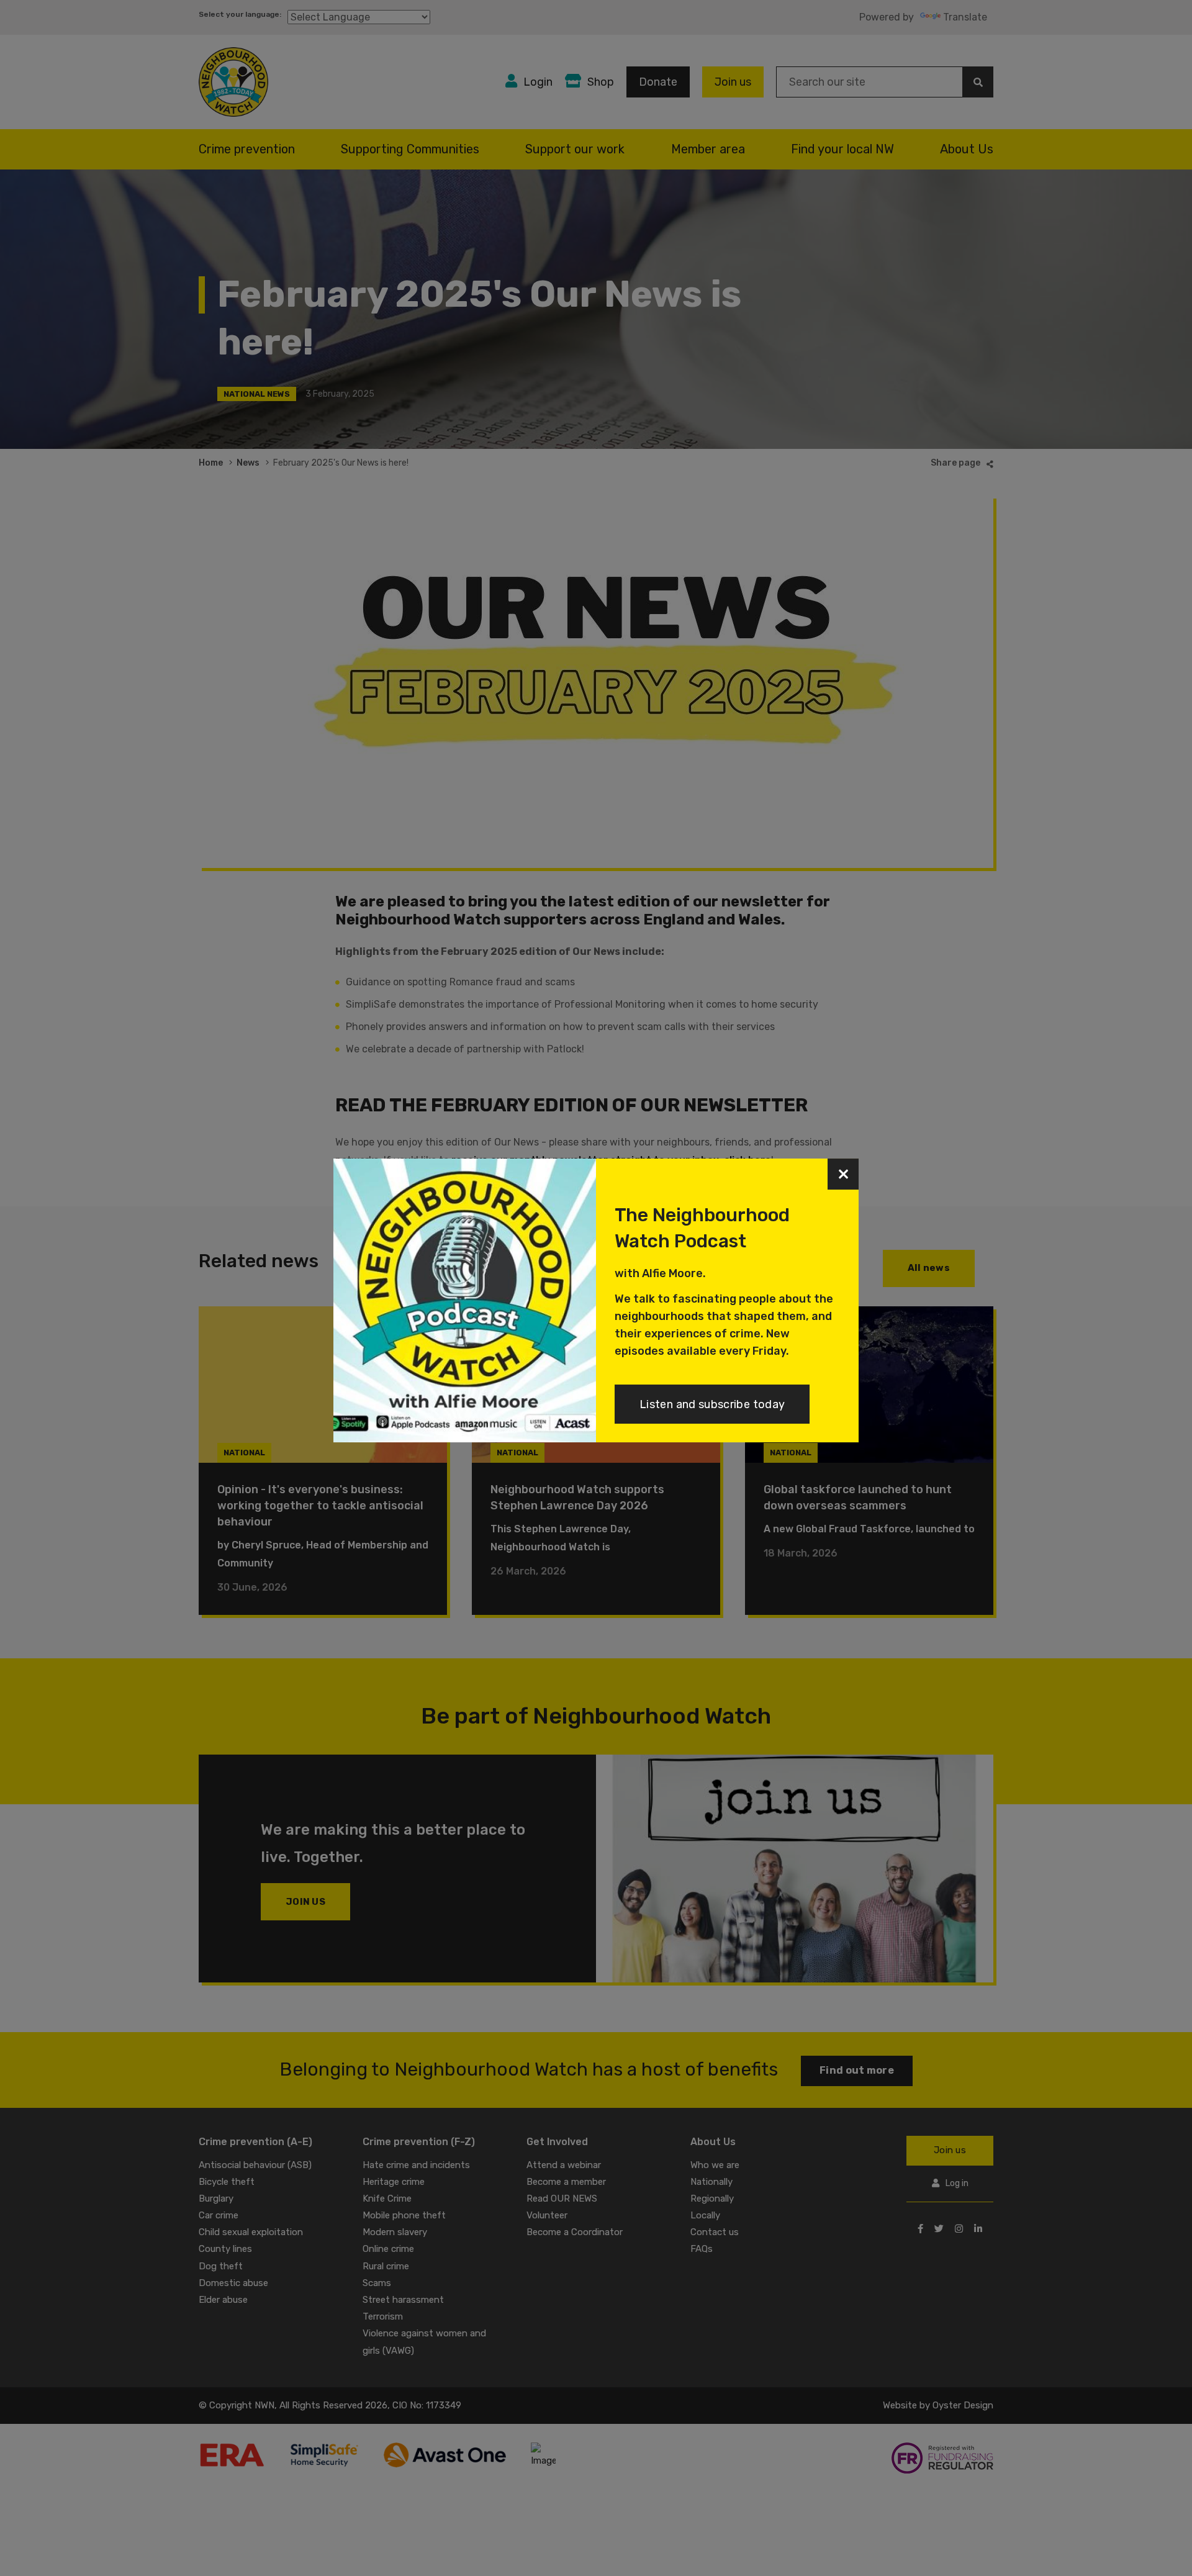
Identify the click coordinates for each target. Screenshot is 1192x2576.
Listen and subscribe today (712, 1404)
